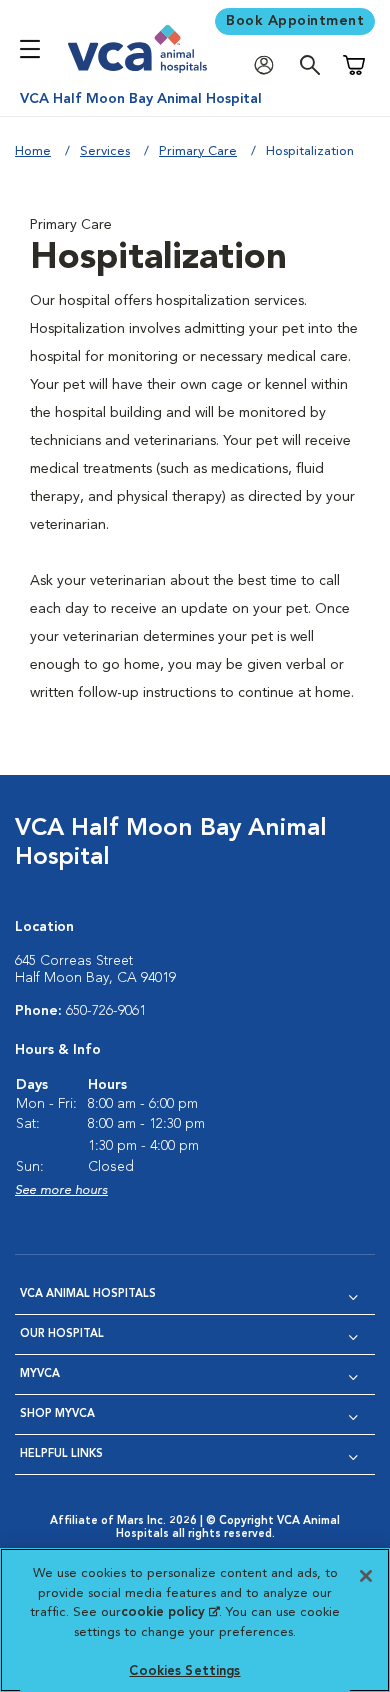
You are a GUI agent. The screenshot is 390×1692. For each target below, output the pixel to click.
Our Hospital (62, 1334)
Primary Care (198, 151)
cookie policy (170, 1612)
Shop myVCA (57, 1414)
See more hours (61, 1190)
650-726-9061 (106, 1011)
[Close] (366, 1576)
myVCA (40, 1374)
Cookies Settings (184, 1671)
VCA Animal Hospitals (88, 1294)
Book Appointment (295, 21)
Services (105, 151)
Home (33, 151)
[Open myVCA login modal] (269, 65)
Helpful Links (61, 1454)
